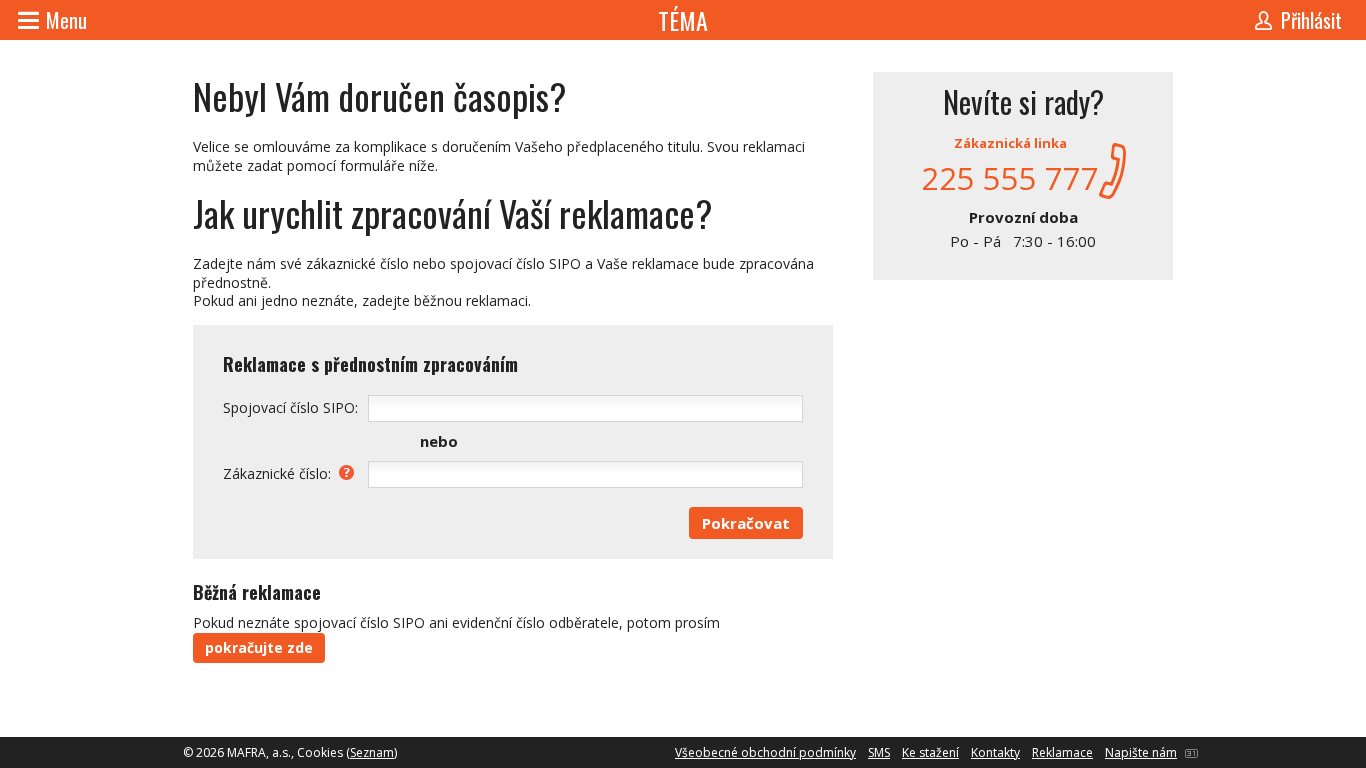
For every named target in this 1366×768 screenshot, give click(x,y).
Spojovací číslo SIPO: (290, 407)
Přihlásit (1311, 20)
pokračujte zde (259, 647)
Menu (66, 20)
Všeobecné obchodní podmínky (765, 752)
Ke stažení (930, 752)
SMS (879, 752)
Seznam (372, 752)
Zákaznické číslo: (277, 473)
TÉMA (683, 20)
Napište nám (1141, 752)
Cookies (320, 752)
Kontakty (995, 752)
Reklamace (1062, 752)
